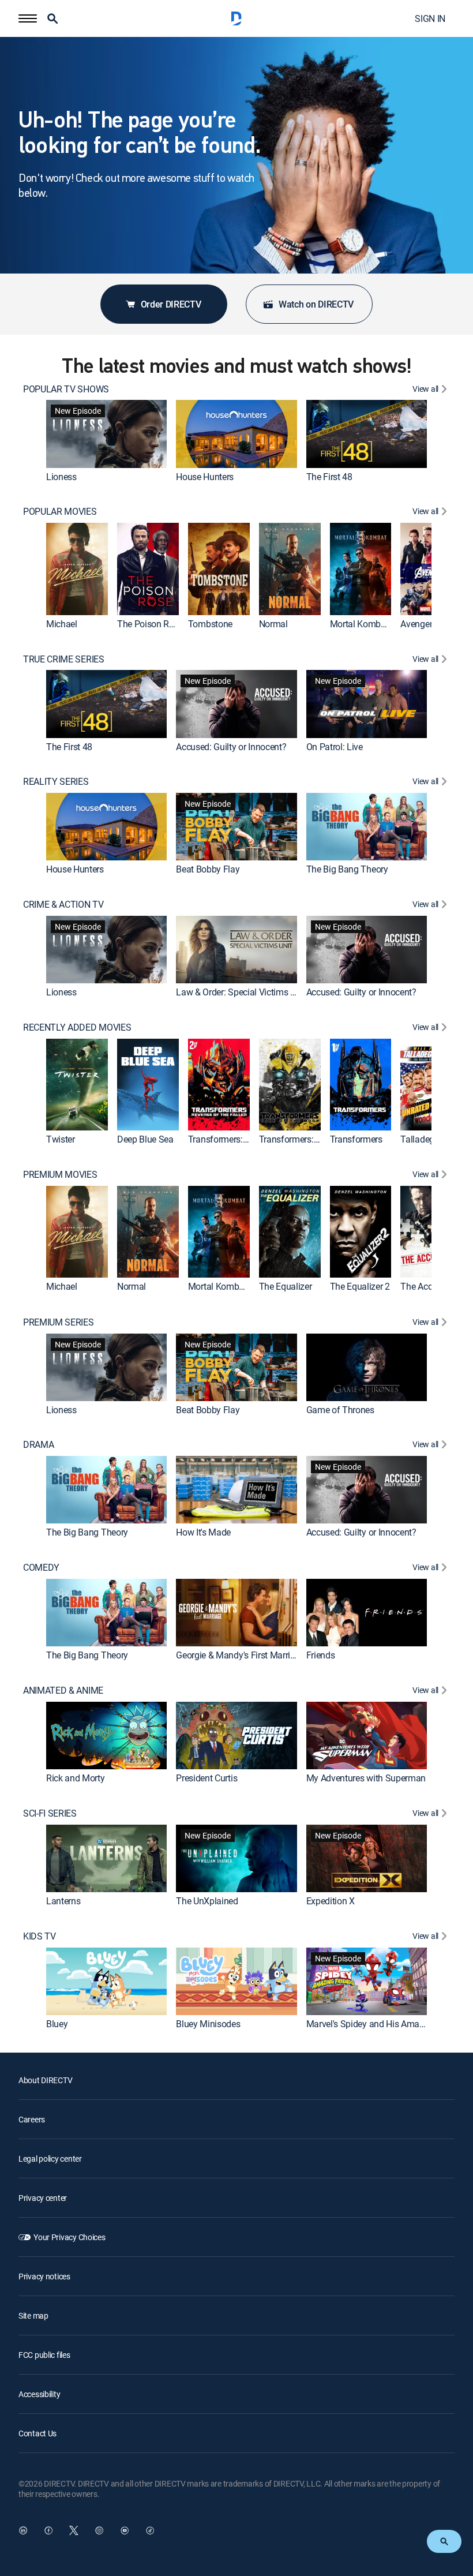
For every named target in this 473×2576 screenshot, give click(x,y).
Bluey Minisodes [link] (208, 2024)
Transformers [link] (356, 1140)
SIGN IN (430, 18)
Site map (33, 2315)
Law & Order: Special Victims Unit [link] (241, 992)
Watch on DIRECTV (316, 304)
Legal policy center (50, 2158)
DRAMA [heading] (38, 1445)
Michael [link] (62, 624)
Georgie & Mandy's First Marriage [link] (240, 1655)
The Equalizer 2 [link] (360, 1287)
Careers (32, 2119)
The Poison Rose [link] (150, 624)
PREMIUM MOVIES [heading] (60, 1175)
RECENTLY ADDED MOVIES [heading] (77, 1027)
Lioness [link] (61, 477)
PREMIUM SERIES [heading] (59, 1322)
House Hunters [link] (205, 477)
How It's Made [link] (203, 1532)
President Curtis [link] (207, 1778)
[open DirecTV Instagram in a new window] (99, 2530)
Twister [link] (61, 1140)
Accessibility (39, 2394)
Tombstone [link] (210, 624)
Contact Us (37, 2433)
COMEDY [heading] (41, 1568)
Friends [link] (321, 1655)
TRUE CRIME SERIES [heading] (64, 659)
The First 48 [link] (329, 477)
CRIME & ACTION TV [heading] (63, 905)
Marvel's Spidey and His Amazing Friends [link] (387, 2024)
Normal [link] (273, 624)
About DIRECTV (45, 2080)
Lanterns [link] (63, 1901)
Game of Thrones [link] (340, 1410)
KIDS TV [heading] (40, 1936)
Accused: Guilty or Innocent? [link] (231, 747)
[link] (106, 434)
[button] (28, 18)
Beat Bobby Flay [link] (208, 869)
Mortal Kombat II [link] (363, 624)
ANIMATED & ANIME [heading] (63, 1690)
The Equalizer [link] (286, 1287)
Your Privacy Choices (69, 2237)
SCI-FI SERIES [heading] (50, 1813)
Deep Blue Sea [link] (145, 1140)
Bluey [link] (57, 2024)
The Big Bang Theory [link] (347, 869)
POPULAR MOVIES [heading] (60, 512)
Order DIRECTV (171, 304)
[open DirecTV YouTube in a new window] (125, 2530)
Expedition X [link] (331, 1901)
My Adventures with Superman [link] (366, 1778)
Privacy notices (44, 2276)
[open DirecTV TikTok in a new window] (150, 2530)
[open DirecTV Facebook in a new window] (48, 2530)
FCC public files (44, 2355)
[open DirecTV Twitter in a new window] (74, 2530)
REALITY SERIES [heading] (56, 782)
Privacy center (43, 2198)
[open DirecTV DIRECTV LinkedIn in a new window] (23, 2530)
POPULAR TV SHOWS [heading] (66, 389)
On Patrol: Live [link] (335, 747)
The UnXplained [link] (207, 1901)
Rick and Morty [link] (76, 1778)
